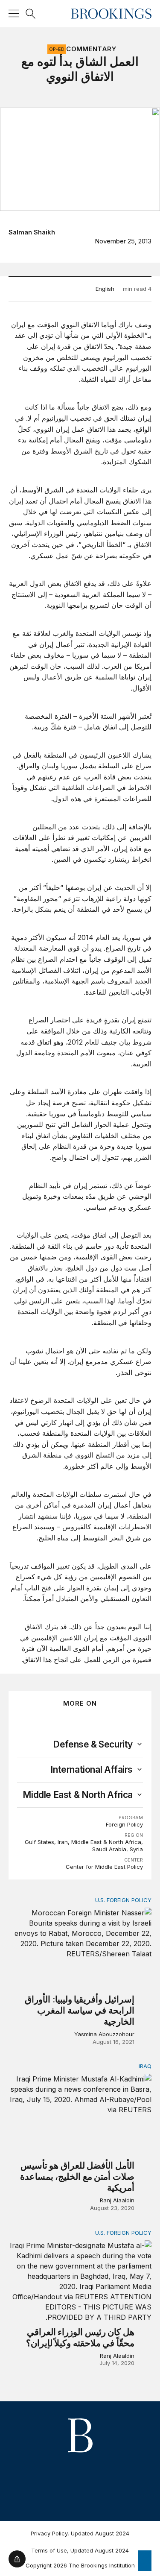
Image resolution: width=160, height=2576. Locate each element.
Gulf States (39, 1842)
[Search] (31, 14)
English (105, 289)
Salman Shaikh (32, 232)
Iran (63, 1842)
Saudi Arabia (109, 1849)
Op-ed (57, 49)
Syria (136, 1849)
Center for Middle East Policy (104, 1867)
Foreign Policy (124, 1824)
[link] (93, 1745)
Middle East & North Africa (106, 1842)
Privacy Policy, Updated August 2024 (80, 2533)
